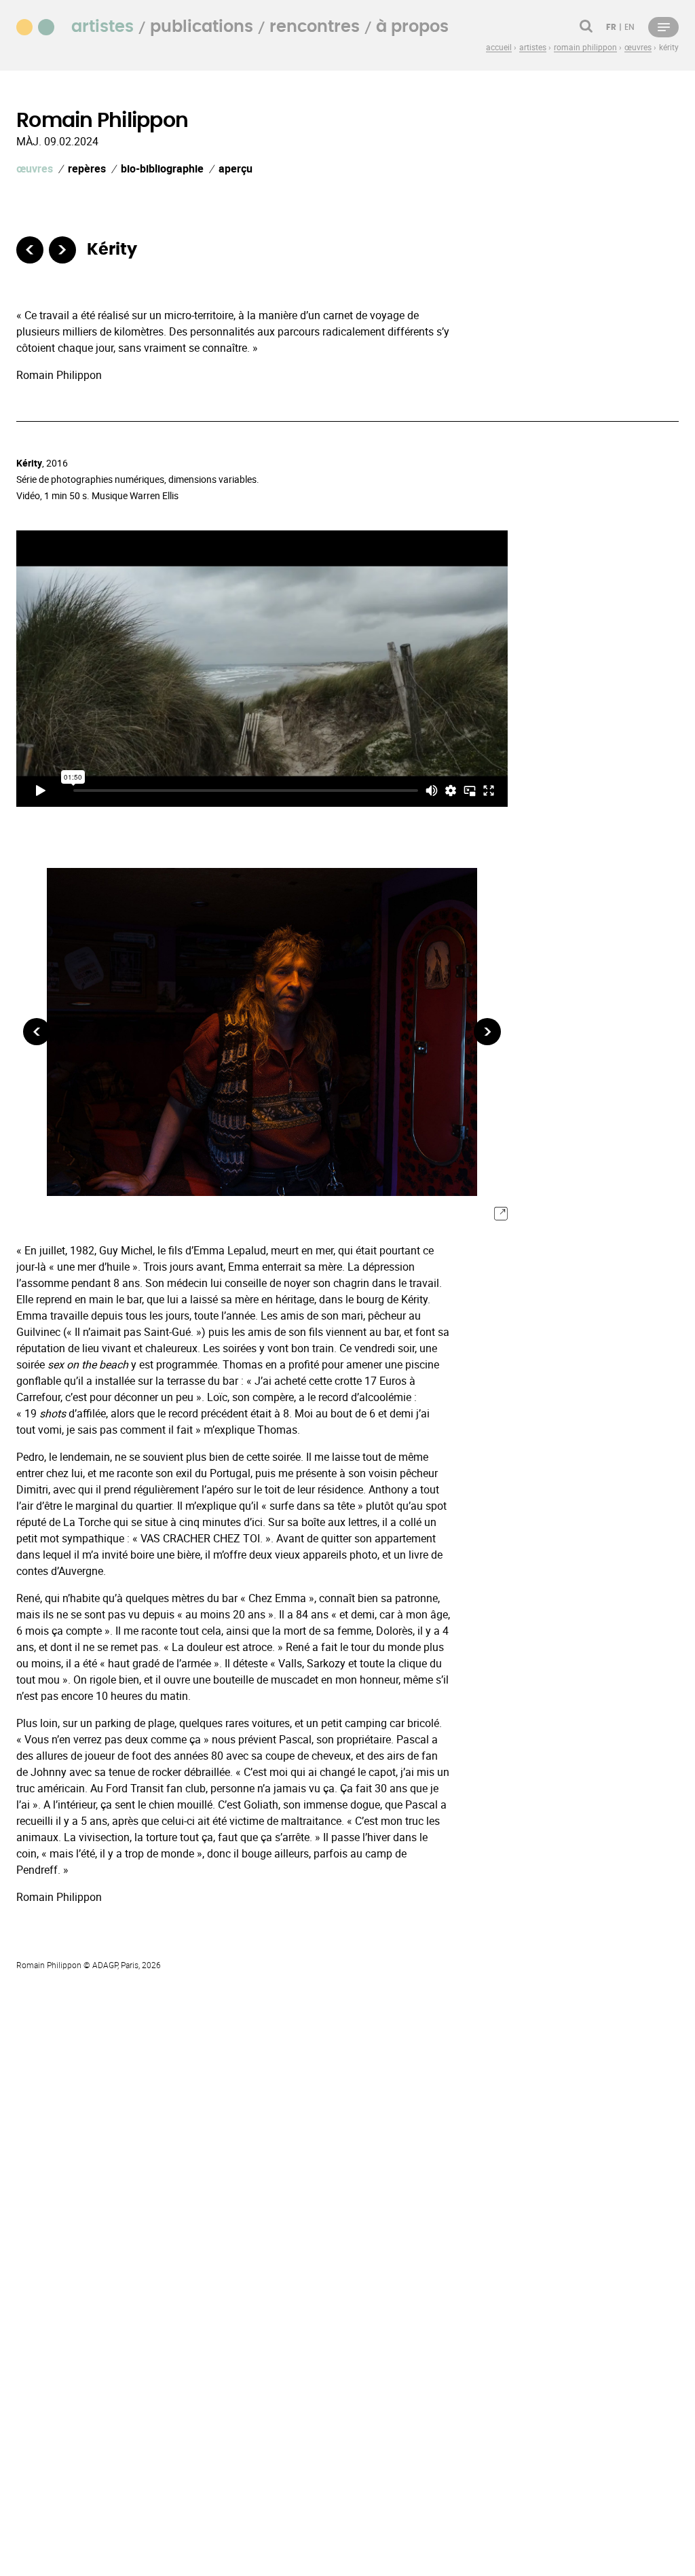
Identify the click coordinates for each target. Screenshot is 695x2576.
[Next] (487, 1032)
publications (202, 27)
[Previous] (37, 1032)
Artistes (102, 27)
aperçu (236, 168)
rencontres (315, 27)
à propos (412, 27)
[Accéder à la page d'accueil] (43, 26)
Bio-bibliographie (162, 168)
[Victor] (30, 250)
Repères (87, 168)
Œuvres (35, 168)
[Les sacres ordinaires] (62, 250)
